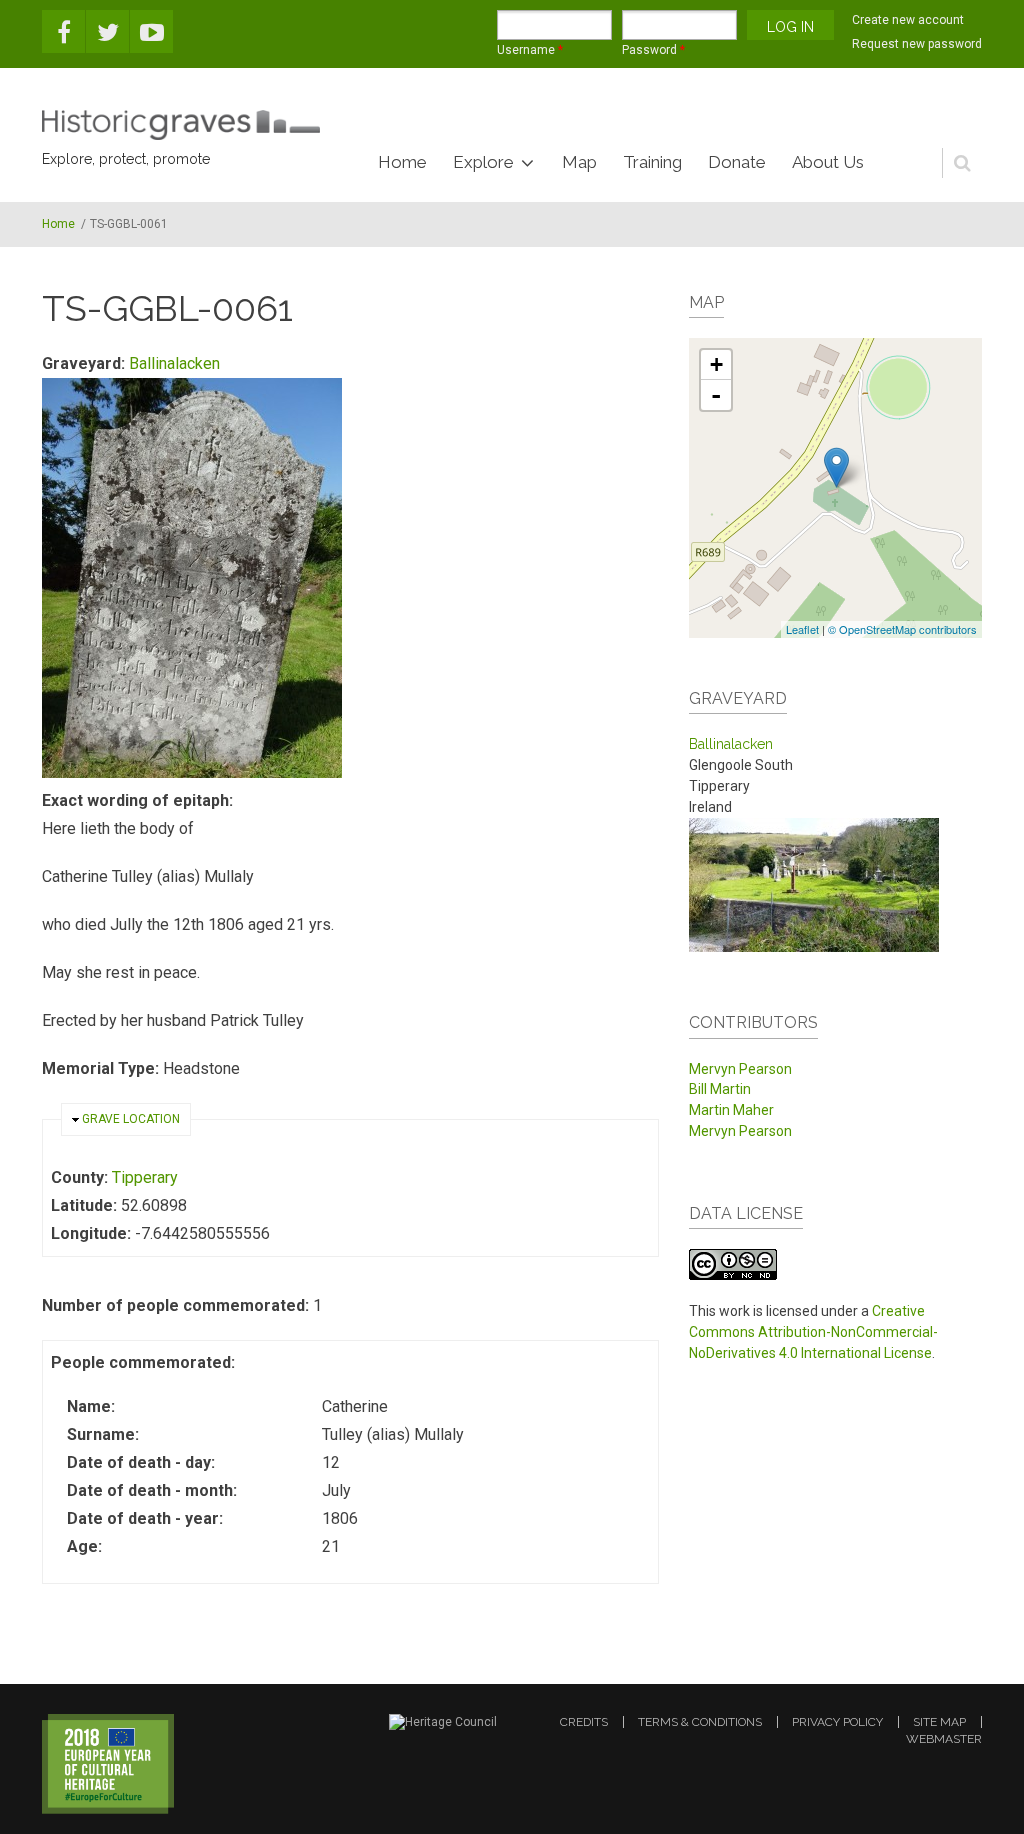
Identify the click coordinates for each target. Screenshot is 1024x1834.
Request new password (917, 44)
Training (652, 162)
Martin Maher (731, 1110)
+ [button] (716, 364)
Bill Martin (720, 1089)
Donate (737, 162)
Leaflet (802, 629)
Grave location (131, 1119)
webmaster (944, 1739)
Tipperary (145, 1177)
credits (584, 1722)
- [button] (716, 395)
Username (530, 50)
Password (653, 50)
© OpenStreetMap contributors (902, 629)
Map (579, 162)
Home (402, 162)
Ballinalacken (174, 363)
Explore (483, 162)
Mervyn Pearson (740, 1069)
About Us (828, 162)
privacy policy (837, 1722)
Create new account (908, 20)
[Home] (181, 125)
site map (939, 1722)
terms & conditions (700, 1722)
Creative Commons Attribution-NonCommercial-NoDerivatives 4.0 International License (813, 1332)
